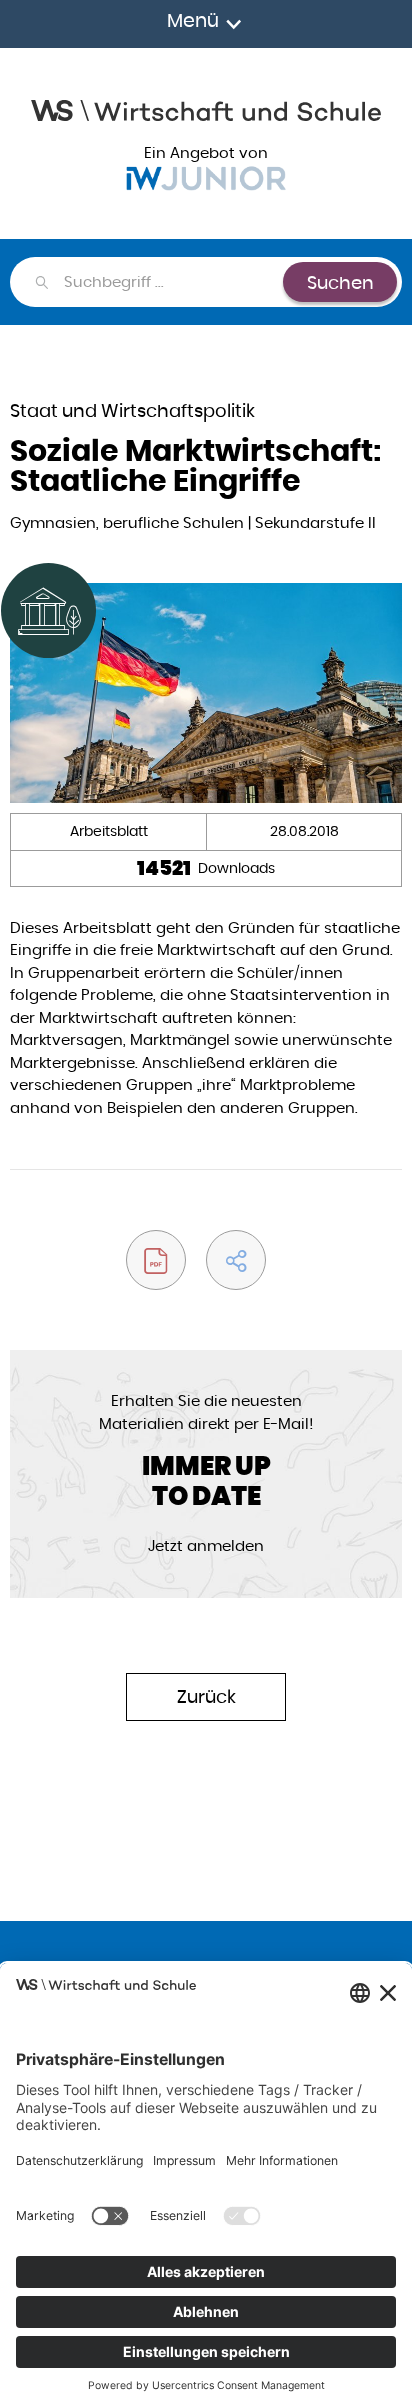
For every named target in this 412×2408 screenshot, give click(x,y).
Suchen (340, 282)
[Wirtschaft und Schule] (206, 108)
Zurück (206, 1696)
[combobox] (172, 282)
